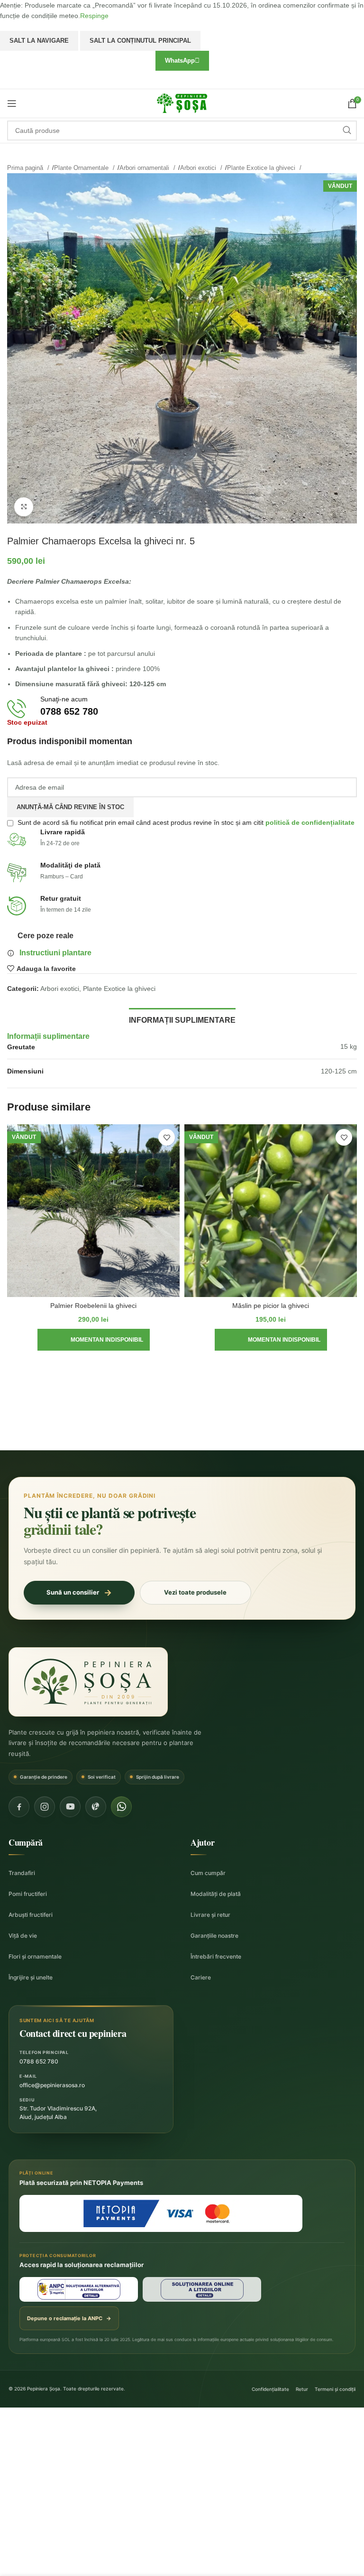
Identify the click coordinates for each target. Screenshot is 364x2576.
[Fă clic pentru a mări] (24, 507)
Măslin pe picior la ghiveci (271, 1306)
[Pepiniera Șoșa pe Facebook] (19, 1807)
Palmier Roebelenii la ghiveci (93, 1306)
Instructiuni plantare (55, 953)
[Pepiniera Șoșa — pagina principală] (88, 1682)
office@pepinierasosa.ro (52, 2085)
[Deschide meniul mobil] (12, 103)
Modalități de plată (216, 1894)
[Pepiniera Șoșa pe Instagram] (45, 1807)
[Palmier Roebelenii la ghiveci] (93, 1211)
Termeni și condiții (335, 2389)
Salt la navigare (39, 41)
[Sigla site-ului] (182, 103)
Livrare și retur (210, 1915)
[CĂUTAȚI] (347, 131)
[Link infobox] (182, 709)
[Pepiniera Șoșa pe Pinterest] (96, 1807)
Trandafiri (22, 1873)
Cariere (201, 1977)
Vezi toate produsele (195, 1592)
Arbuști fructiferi (31, 1915)
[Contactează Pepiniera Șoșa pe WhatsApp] (121, 1807)
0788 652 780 (39, 2061)
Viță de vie (23, 1936)
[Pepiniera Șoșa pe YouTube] (70, 1807)
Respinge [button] (94, 16)
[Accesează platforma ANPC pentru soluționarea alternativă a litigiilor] (79, 2289)
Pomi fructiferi (28, 1894)
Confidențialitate (270, 2389)
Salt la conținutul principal (140, 41)
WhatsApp (180, 61)
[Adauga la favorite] (167, 1137)
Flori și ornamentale (35, 1956)
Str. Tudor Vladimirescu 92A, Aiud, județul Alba (58, 2113)
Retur (302, 2389)
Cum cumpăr (208, 1873)
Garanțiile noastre (214, 1936)
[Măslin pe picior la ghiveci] (271, 1211)
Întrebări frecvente (216, 1956)
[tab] (182, 1019)
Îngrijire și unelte (31, 1977)
